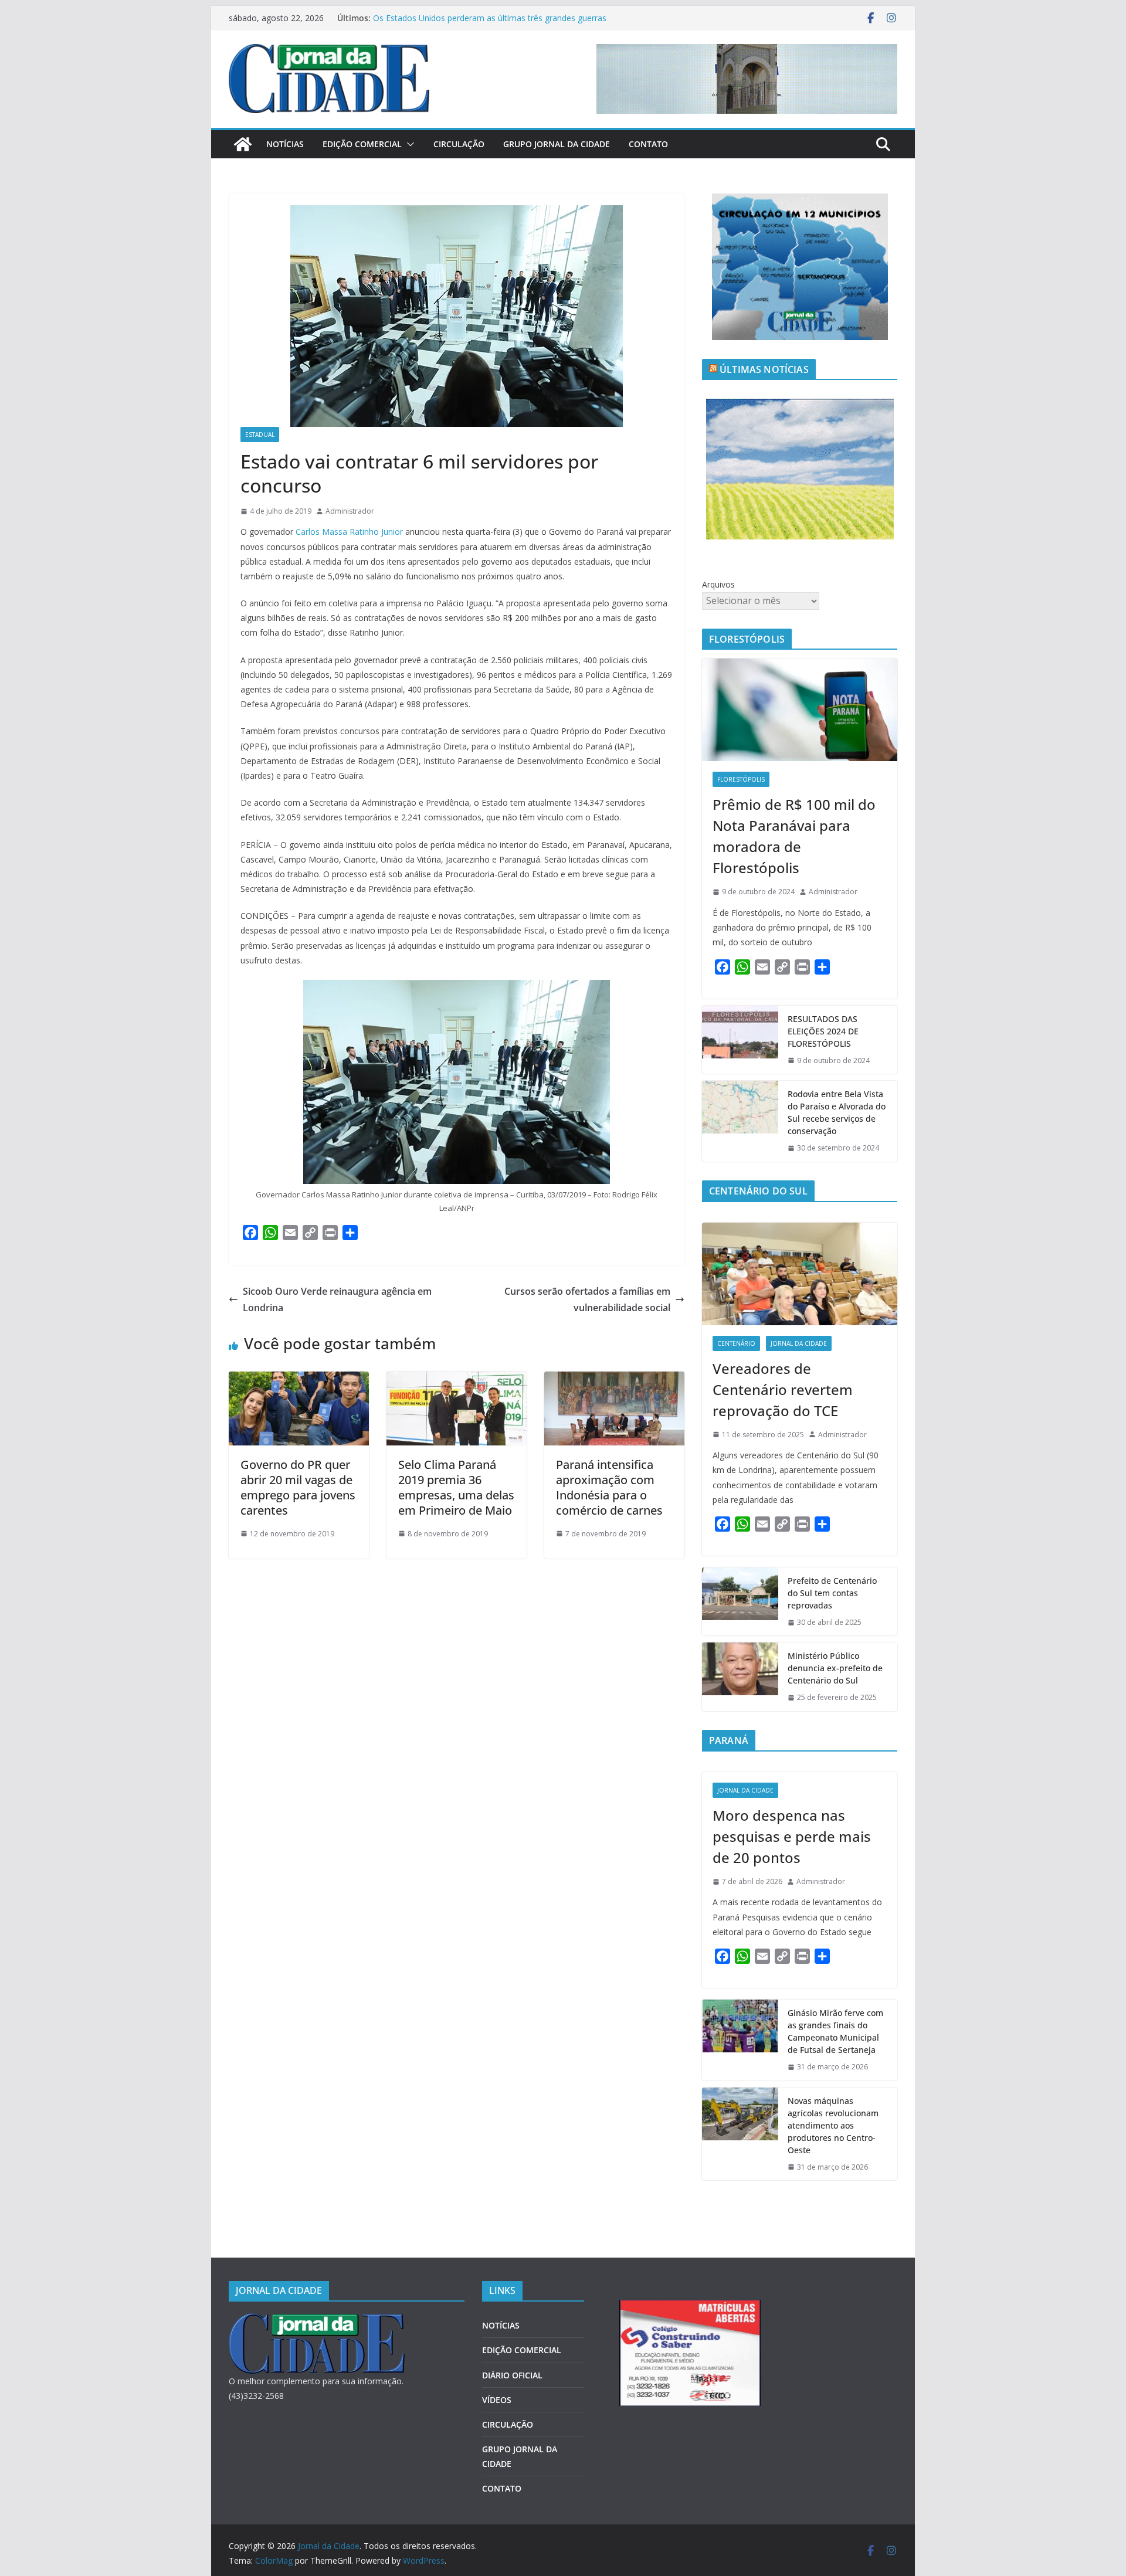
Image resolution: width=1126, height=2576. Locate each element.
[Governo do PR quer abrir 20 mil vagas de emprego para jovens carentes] (299, 1380)
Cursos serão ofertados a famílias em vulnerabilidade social (587, 1300)
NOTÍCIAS (285, 144)
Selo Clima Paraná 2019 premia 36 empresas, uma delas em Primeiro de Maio (456, 1487)
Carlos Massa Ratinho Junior (349, 532)
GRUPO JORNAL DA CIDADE (557, 144)
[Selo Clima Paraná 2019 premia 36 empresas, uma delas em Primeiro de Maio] (457, 1380)
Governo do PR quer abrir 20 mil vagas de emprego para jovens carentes (298, 1487)
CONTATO (648, 144)
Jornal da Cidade (799, 1343)
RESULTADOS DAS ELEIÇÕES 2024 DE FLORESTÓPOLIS (823, 1031)
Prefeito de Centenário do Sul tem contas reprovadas (832, 1593)
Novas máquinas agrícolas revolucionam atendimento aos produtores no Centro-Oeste (833, 2125)
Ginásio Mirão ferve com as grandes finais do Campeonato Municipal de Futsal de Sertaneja (835, 2031)
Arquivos (718, 584)
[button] (408, 144)
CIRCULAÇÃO (459, 144)
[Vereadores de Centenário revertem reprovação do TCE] (800, 1274)
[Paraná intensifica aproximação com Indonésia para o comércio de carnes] (614, 1380)
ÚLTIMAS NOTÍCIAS (764, 369)
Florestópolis (741, 779)
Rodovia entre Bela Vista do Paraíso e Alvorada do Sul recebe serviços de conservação (837, 1112)
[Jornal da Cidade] (243, 144)
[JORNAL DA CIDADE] (317, 2321)
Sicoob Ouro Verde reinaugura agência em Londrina (337, 1300)
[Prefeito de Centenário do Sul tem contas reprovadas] (740, 1602)
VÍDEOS (497, 2400)
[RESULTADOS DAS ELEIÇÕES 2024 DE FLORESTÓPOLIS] (740, 1040)
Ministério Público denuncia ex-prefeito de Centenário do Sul (835, 1668)
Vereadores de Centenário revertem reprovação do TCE (783, 1389)
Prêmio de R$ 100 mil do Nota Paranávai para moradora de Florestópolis (794, 836)
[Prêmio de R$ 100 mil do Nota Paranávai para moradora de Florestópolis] (800, 710)
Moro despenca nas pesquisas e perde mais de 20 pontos (792, 1836)
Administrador (350, 511)
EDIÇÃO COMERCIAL (362, 144)
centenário (736, 1343)
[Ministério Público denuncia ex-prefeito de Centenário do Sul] (740, 1677)
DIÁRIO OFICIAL (512, 2375)
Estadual (260, 435)
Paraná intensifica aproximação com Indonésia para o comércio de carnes (609, 1487)
